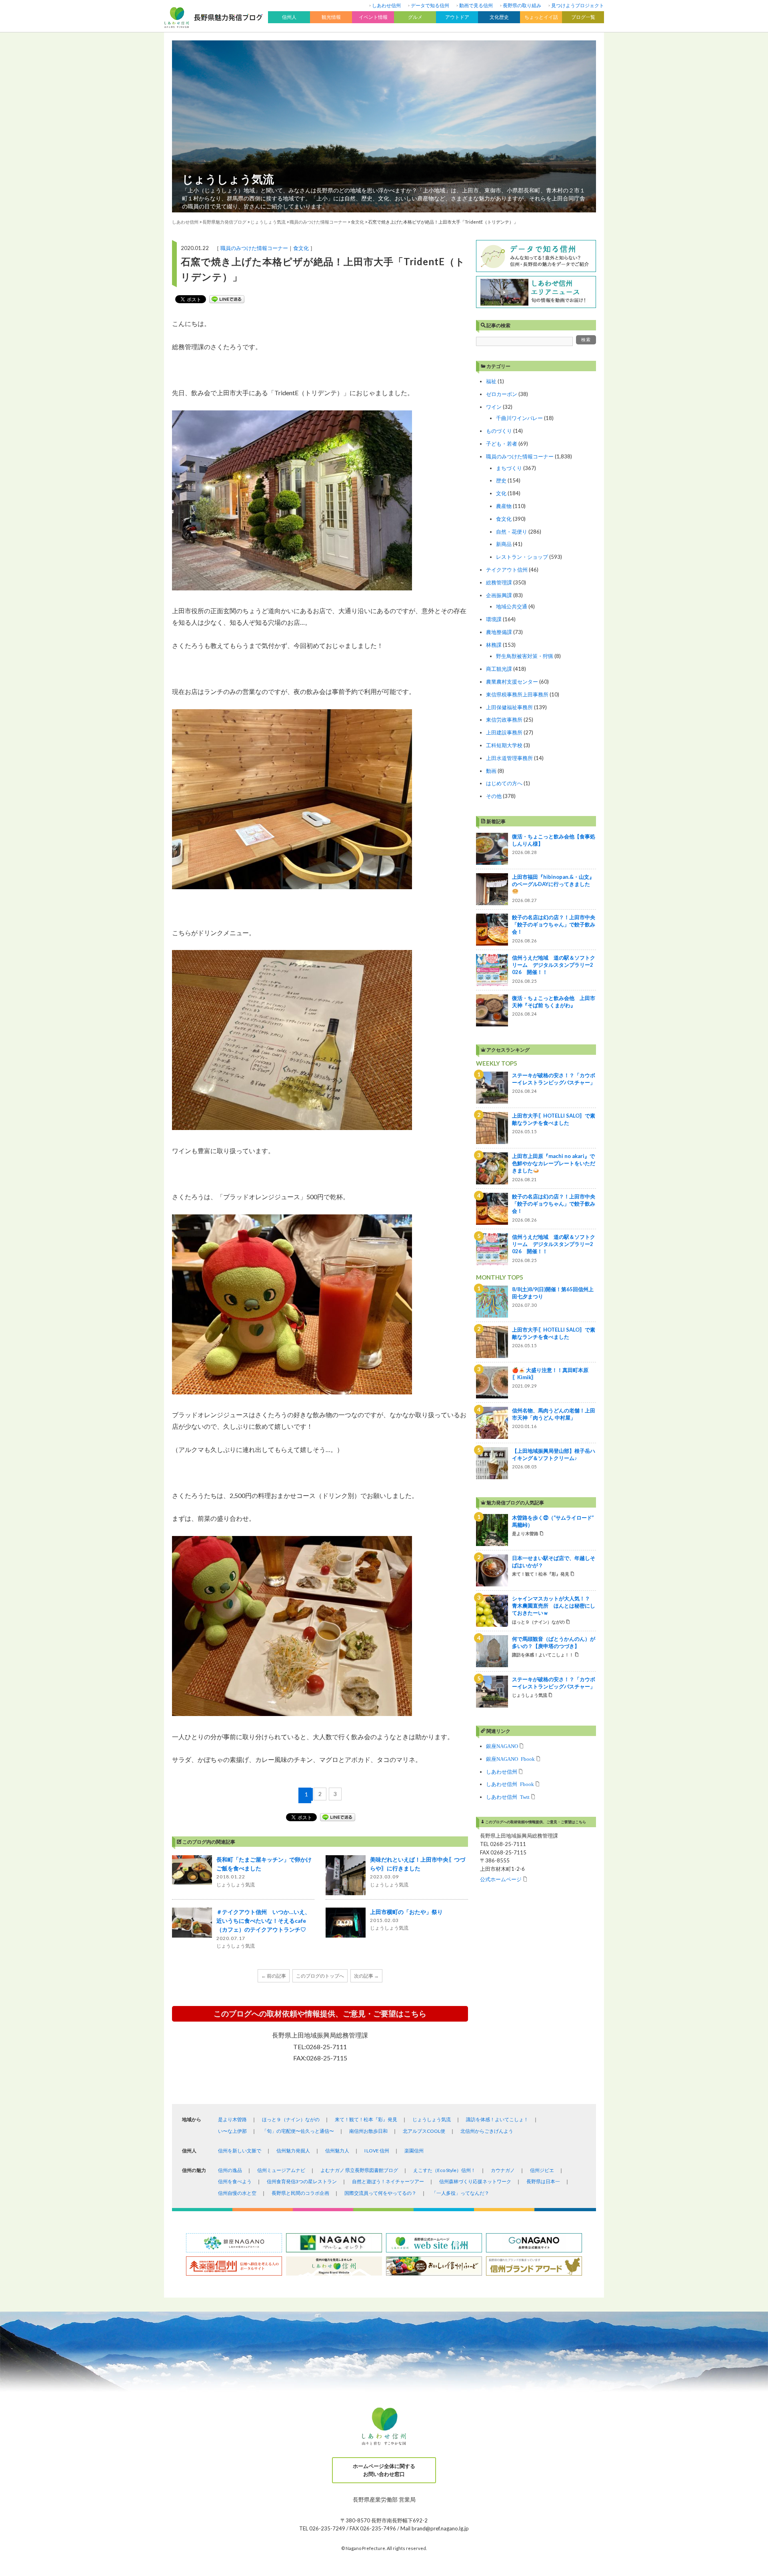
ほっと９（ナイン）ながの (291, 2119)
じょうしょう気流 (228, 179)
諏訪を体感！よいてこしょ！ (497, 2119)
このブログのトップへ (320, 1976)
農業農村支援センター (512, 682)
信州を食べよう (235, 2181)
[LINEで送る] (227, 299)
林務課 (494, 645)
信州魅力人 (337, 2151)
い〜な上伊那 (232, 2131)
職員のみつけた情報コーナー (254, 248)
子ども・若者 (502, 444)
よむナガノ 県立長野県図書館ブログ (359, 2170)
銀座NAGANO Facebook (510, 1759)
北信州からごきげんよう (487, 2131)
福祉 (491, 381)
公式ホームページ (501, 1879)
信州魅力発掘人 (293, 2151)
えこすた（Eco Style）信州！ (444, 2170)
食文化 (301, 248)
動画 (491, 771)
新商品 (504, 544)
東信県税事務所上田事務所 (517, 694)
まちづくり (509, 468)
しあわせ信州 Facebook (510, 1784)
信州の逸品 (230, 2170)
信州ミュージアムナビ (281, 2170)
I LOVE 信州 (377, 2151)
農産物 (504, 506)
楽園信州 (414, 2151)
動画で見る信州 (476, 5)
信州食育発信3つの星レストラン (302, 2181)
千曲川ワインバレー (519, 418)
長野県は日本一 (543, 2181)
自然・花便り (512, 532)
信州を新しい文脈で (240, 2151)
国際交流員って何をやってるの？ (380, 2193)
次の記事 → (366, 1976)
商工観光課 (499, 669)
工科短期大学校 (504, 745)
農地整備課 (499, 632)
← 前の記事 (274, 1976)
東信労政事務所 (504, 720)
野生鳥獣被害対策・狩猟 (525, 656)
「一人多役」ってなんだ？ (460, 2193)
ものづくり (499, 431)
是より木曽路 (232, 2119)
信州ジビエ (542, 2170)
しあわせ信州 (386, 5)
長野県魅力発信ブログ (224, 222)
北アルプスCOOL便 (424, 2131)
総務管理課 (499, 582)
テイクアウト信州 (507, 570)
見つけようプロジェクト (578, 5)
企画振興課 (499, 595)
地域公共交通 (512, 606)
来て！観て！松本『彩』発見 (366, 2119)
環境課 (494, 619)
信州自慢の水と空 (237, 2193)
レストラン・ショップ (522, 557)
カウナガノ (503, 2170)
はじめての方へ (504, 783)
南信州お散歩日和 (368, 2131)
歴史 (501, 480)
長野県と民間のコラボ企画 (300, 2193)
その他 (494, 796)
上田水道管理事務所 (509, 758)
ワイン (494, 407)
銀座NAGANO (502, 1746)
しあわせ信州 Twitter (508, 1797)
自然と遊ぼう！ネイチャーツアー (388, 2181)
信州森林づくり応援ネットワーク (475, 2181)
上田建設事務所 (504, 732)
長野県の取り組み (522, 5)
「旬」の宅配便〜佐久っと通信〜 (298, 2131)
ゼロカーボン (502, 394)
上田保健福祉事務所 (509, 707)
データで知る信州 (430, 5)
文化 (501, 493)
